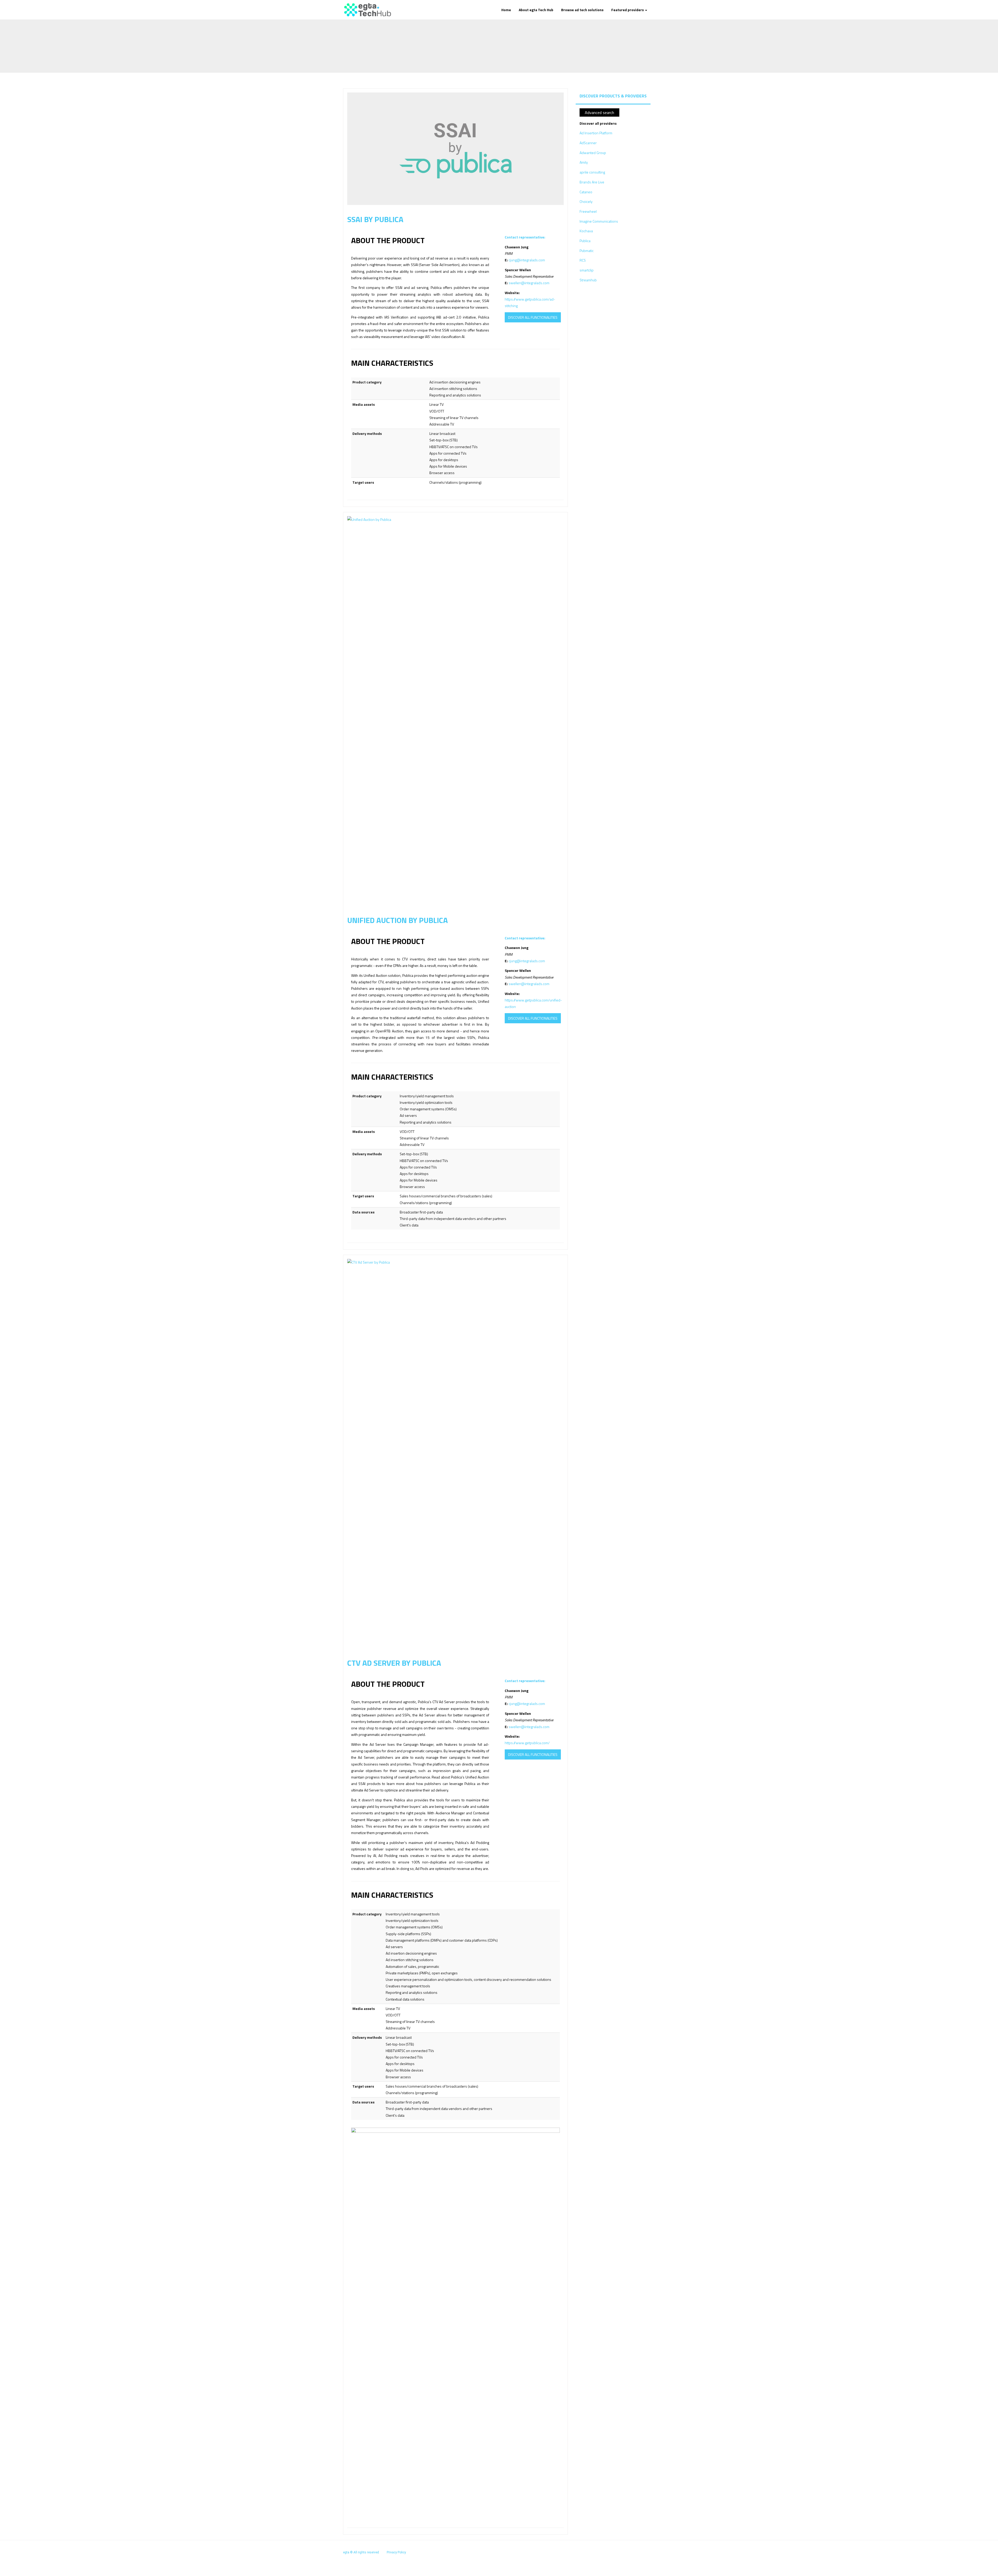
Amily (584, 162)
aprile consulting (592, 172)
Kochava (586, 231)
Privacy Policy (396, 2552)
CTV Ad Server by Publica (394, 1663)
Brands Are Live (592, 182)
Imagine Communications (599, 221)
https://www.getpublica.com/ (527, 1743)
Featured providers (628, 10)
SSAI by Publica (375, 219)
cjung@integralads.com (527, 260)
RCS (583, 260)
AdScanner (588, 143)
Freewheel (588, 211)
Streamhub (588, 280)
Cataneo (586, 192)
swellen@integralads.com (529, 283)
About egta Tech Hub (536, 10)
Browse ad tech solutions (582, 10)
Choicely (586, 201)
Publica (585, 241)
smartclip (587, 270)
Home (506, 10)
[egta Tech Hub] (367, 10)
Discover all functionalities (533, 317)
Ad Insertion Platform (596, 133)
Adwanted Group (593, 153)
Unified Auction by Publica (398, 920)
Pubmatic (587, 251)
